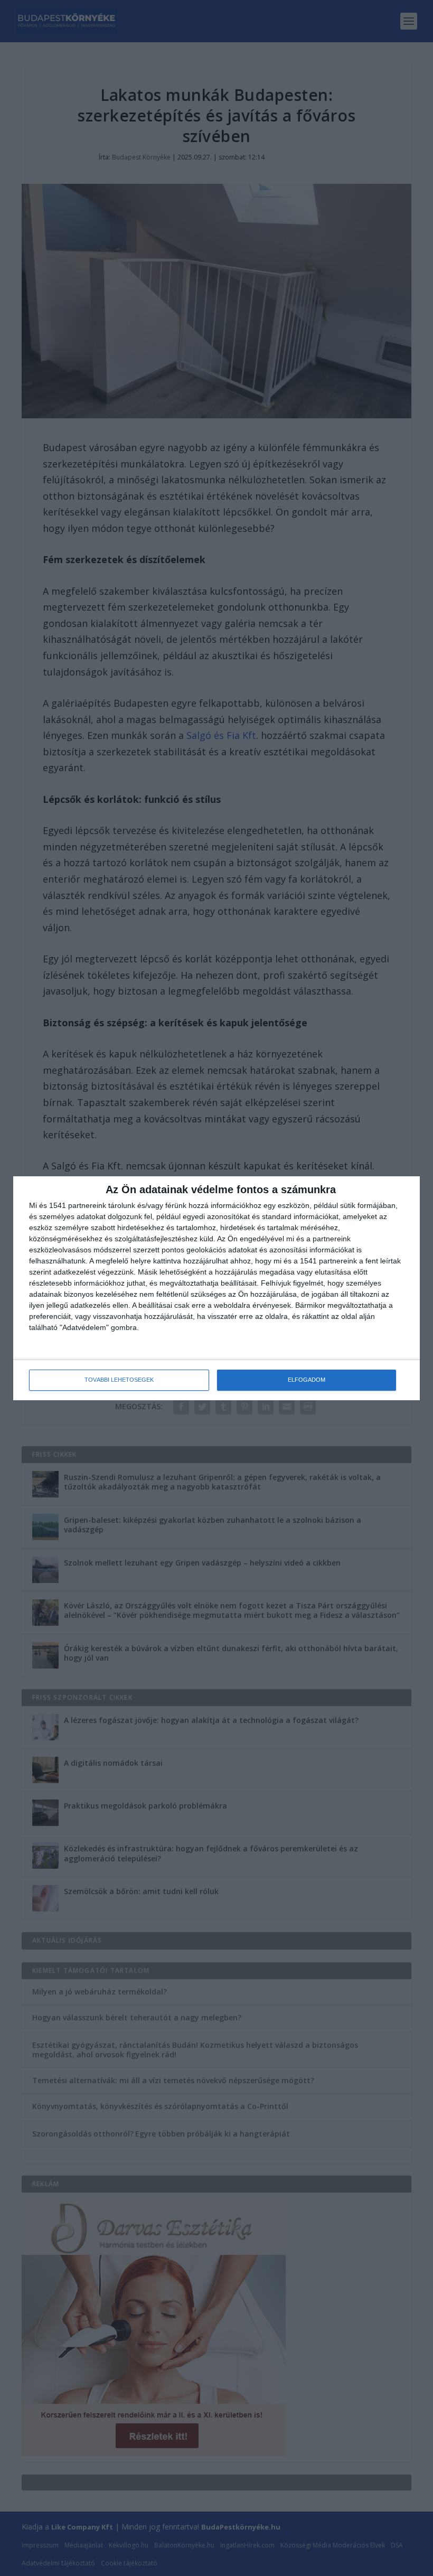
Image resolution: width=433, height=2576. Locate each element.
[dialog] (216, 1288)
